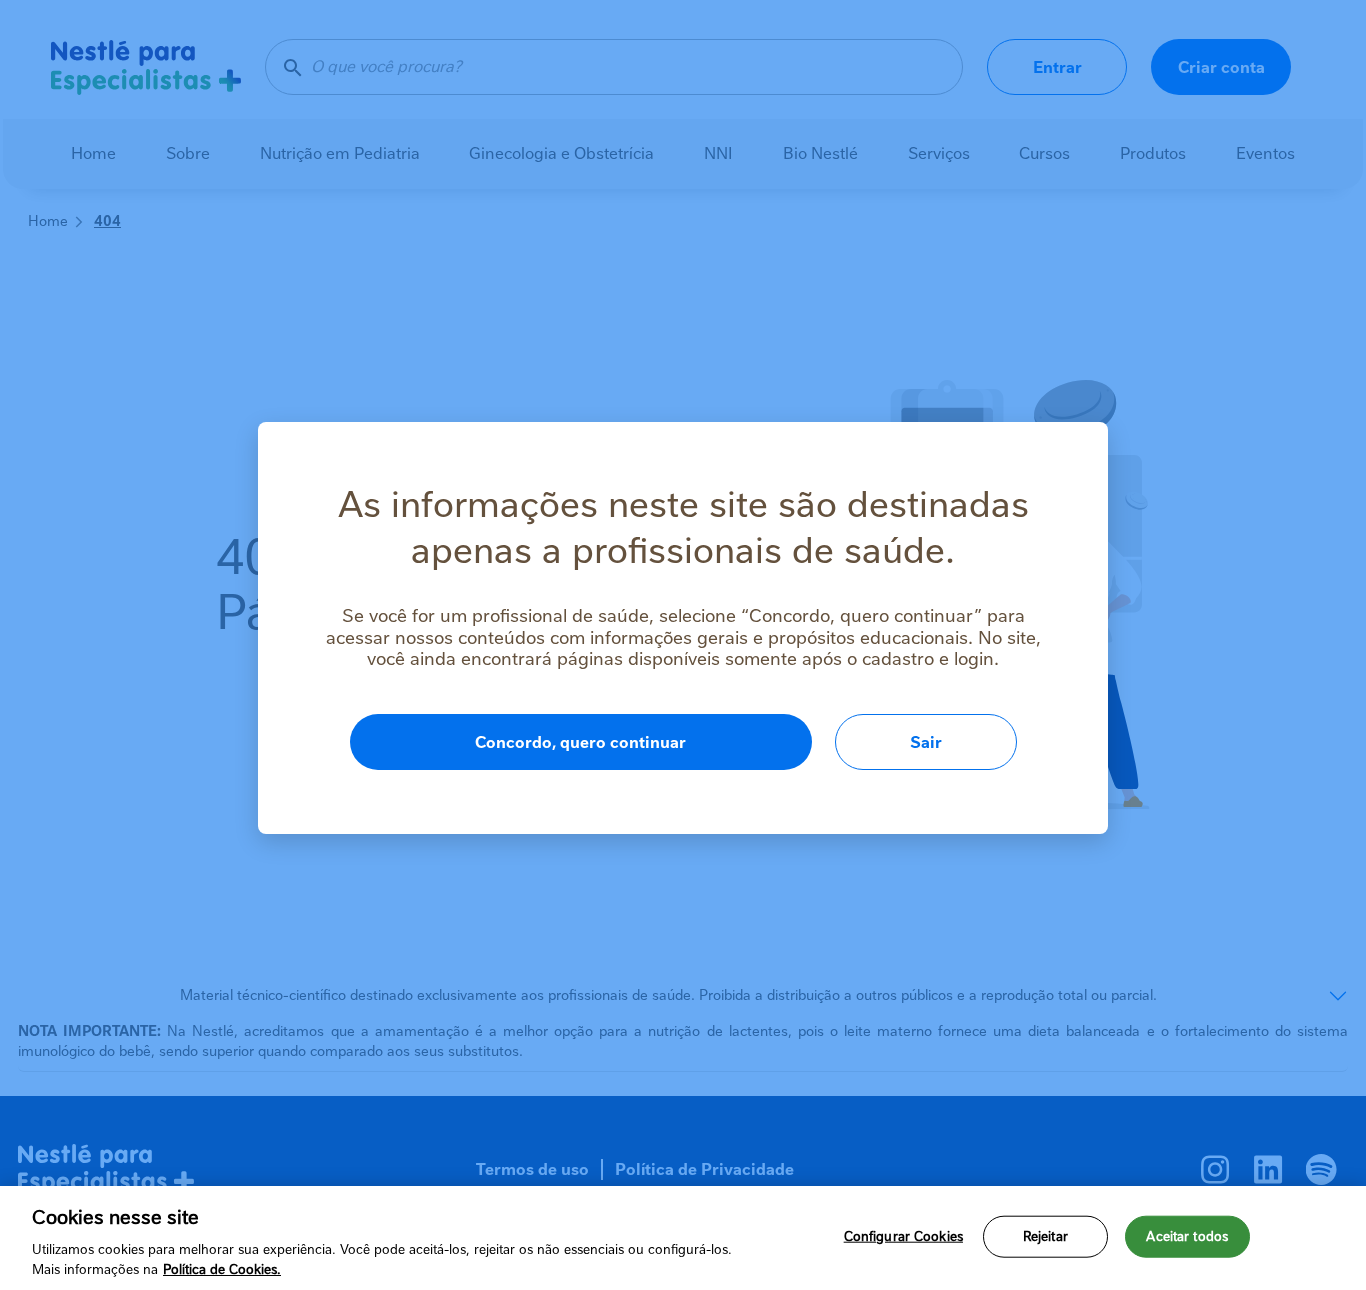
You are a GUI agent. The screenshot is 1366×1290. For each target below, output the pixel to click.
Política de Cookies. (222, 1269)
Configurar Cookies (903, 1236)
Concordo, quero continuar (580, 742)
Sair (926, 742)
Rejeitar (1045, 1236)
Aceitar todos (1187, 1236)
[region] (683, 1238)
